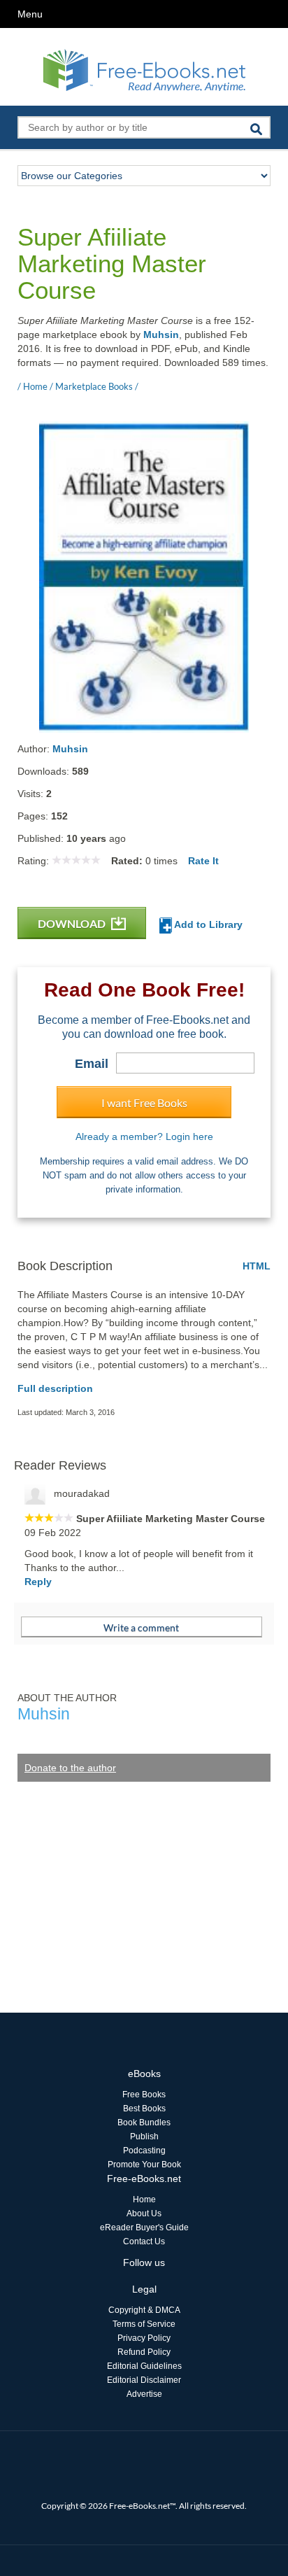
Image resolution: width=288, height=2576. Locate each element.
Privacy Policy (144, 2338)
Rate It (203, 861)
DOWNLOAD (73, 923)
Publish (144, 2137)
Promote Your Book (144, 2165)
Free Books (144, 2095)
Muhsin (161, 335)
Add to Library (207, 924)
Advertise (144, 2394)
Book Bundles (144, 2123)
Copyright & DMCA (144, 2310)
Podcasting (144, 2151)
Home (144, 2200)
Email (92, 1064)
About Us (144, 2213)
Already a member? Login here (144, 1136)
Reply (38, 1582)
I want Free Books (144, 1103)
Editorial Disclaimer (144, 2380)
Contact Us (144, 2241)
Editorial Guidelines (144, 2366)
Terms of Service (144, 2324)
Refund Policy (144, 2352)
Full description (55, 1388)
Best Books (144, 2109)
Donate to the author (70, 1768)
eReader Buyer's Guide (144, 2227)
